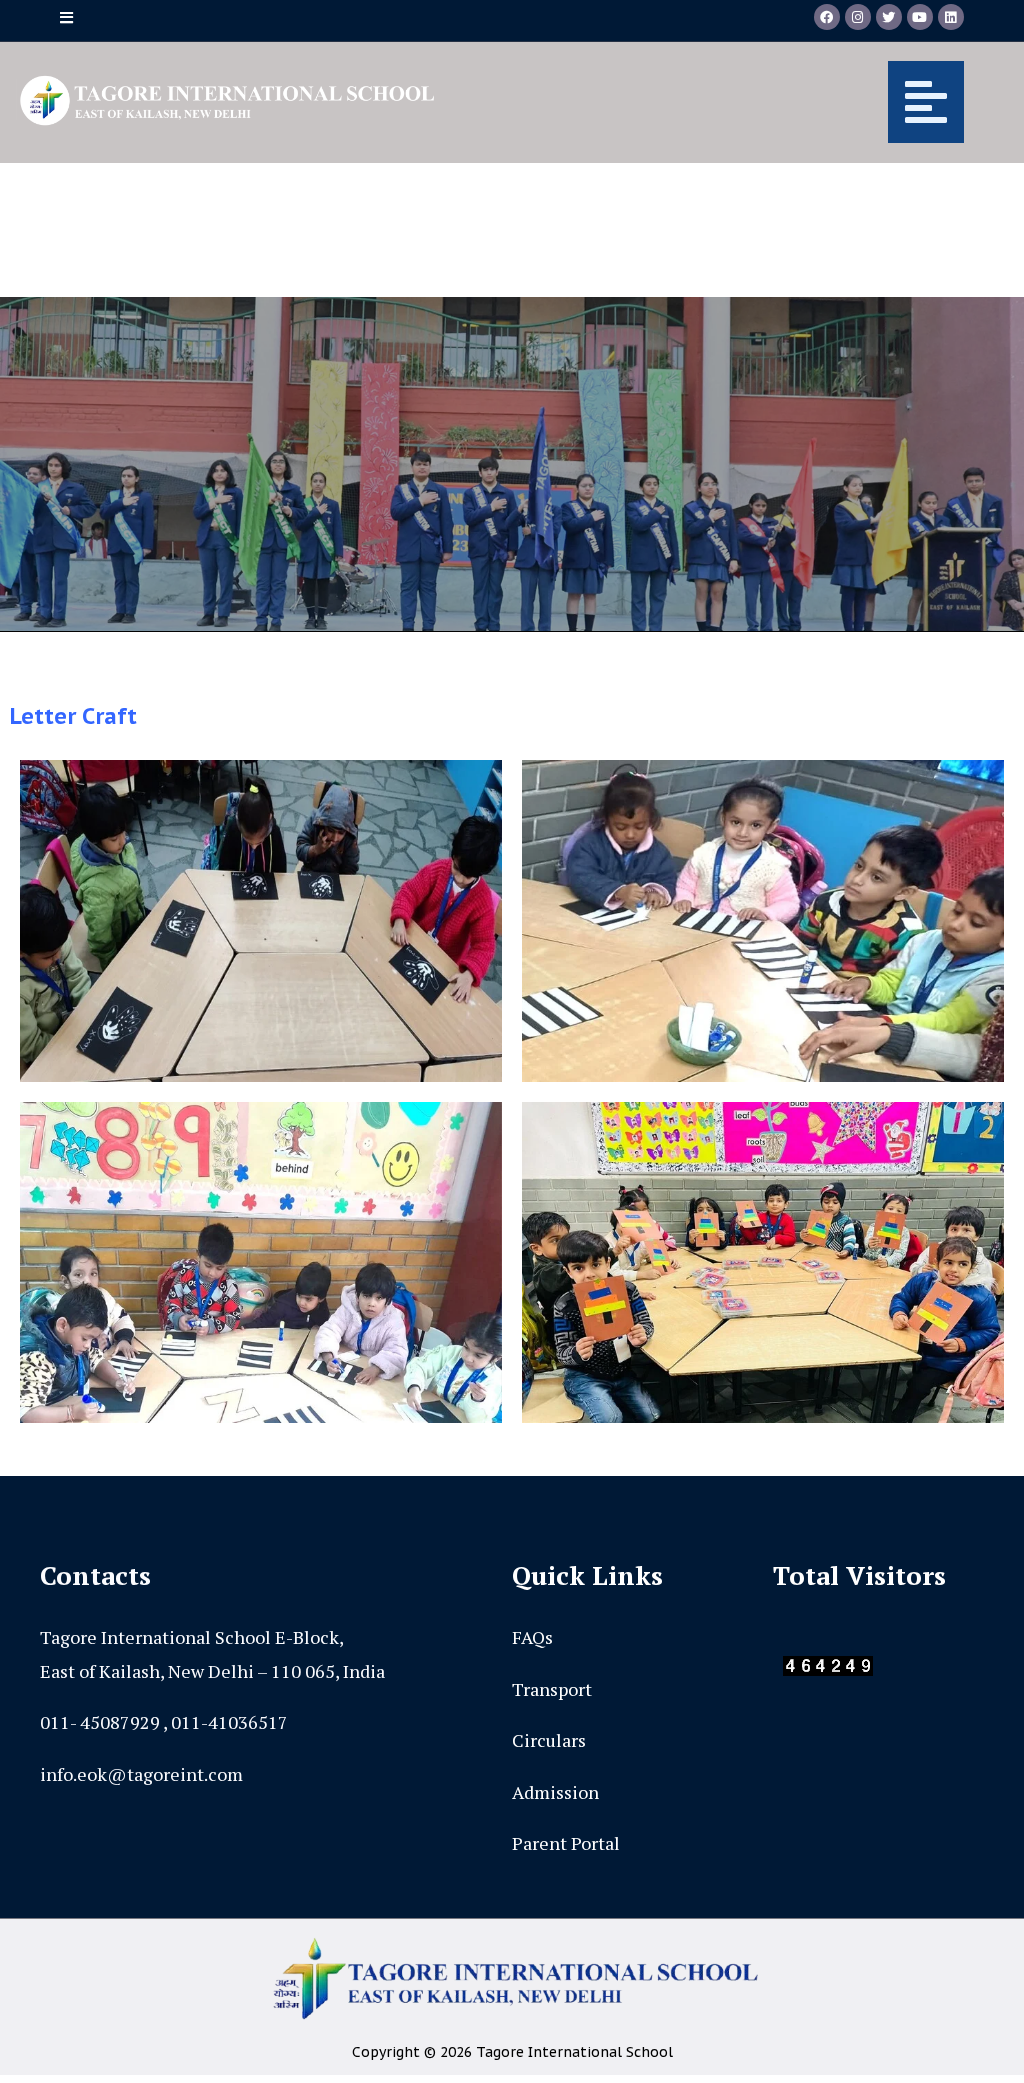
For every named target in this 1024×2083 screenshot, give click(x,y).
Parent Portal (566, 1843)
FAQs (532, 1637)
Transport (552, 1689)
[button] (716, 102)
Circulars (549, 1740)
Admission (555, 1792)
